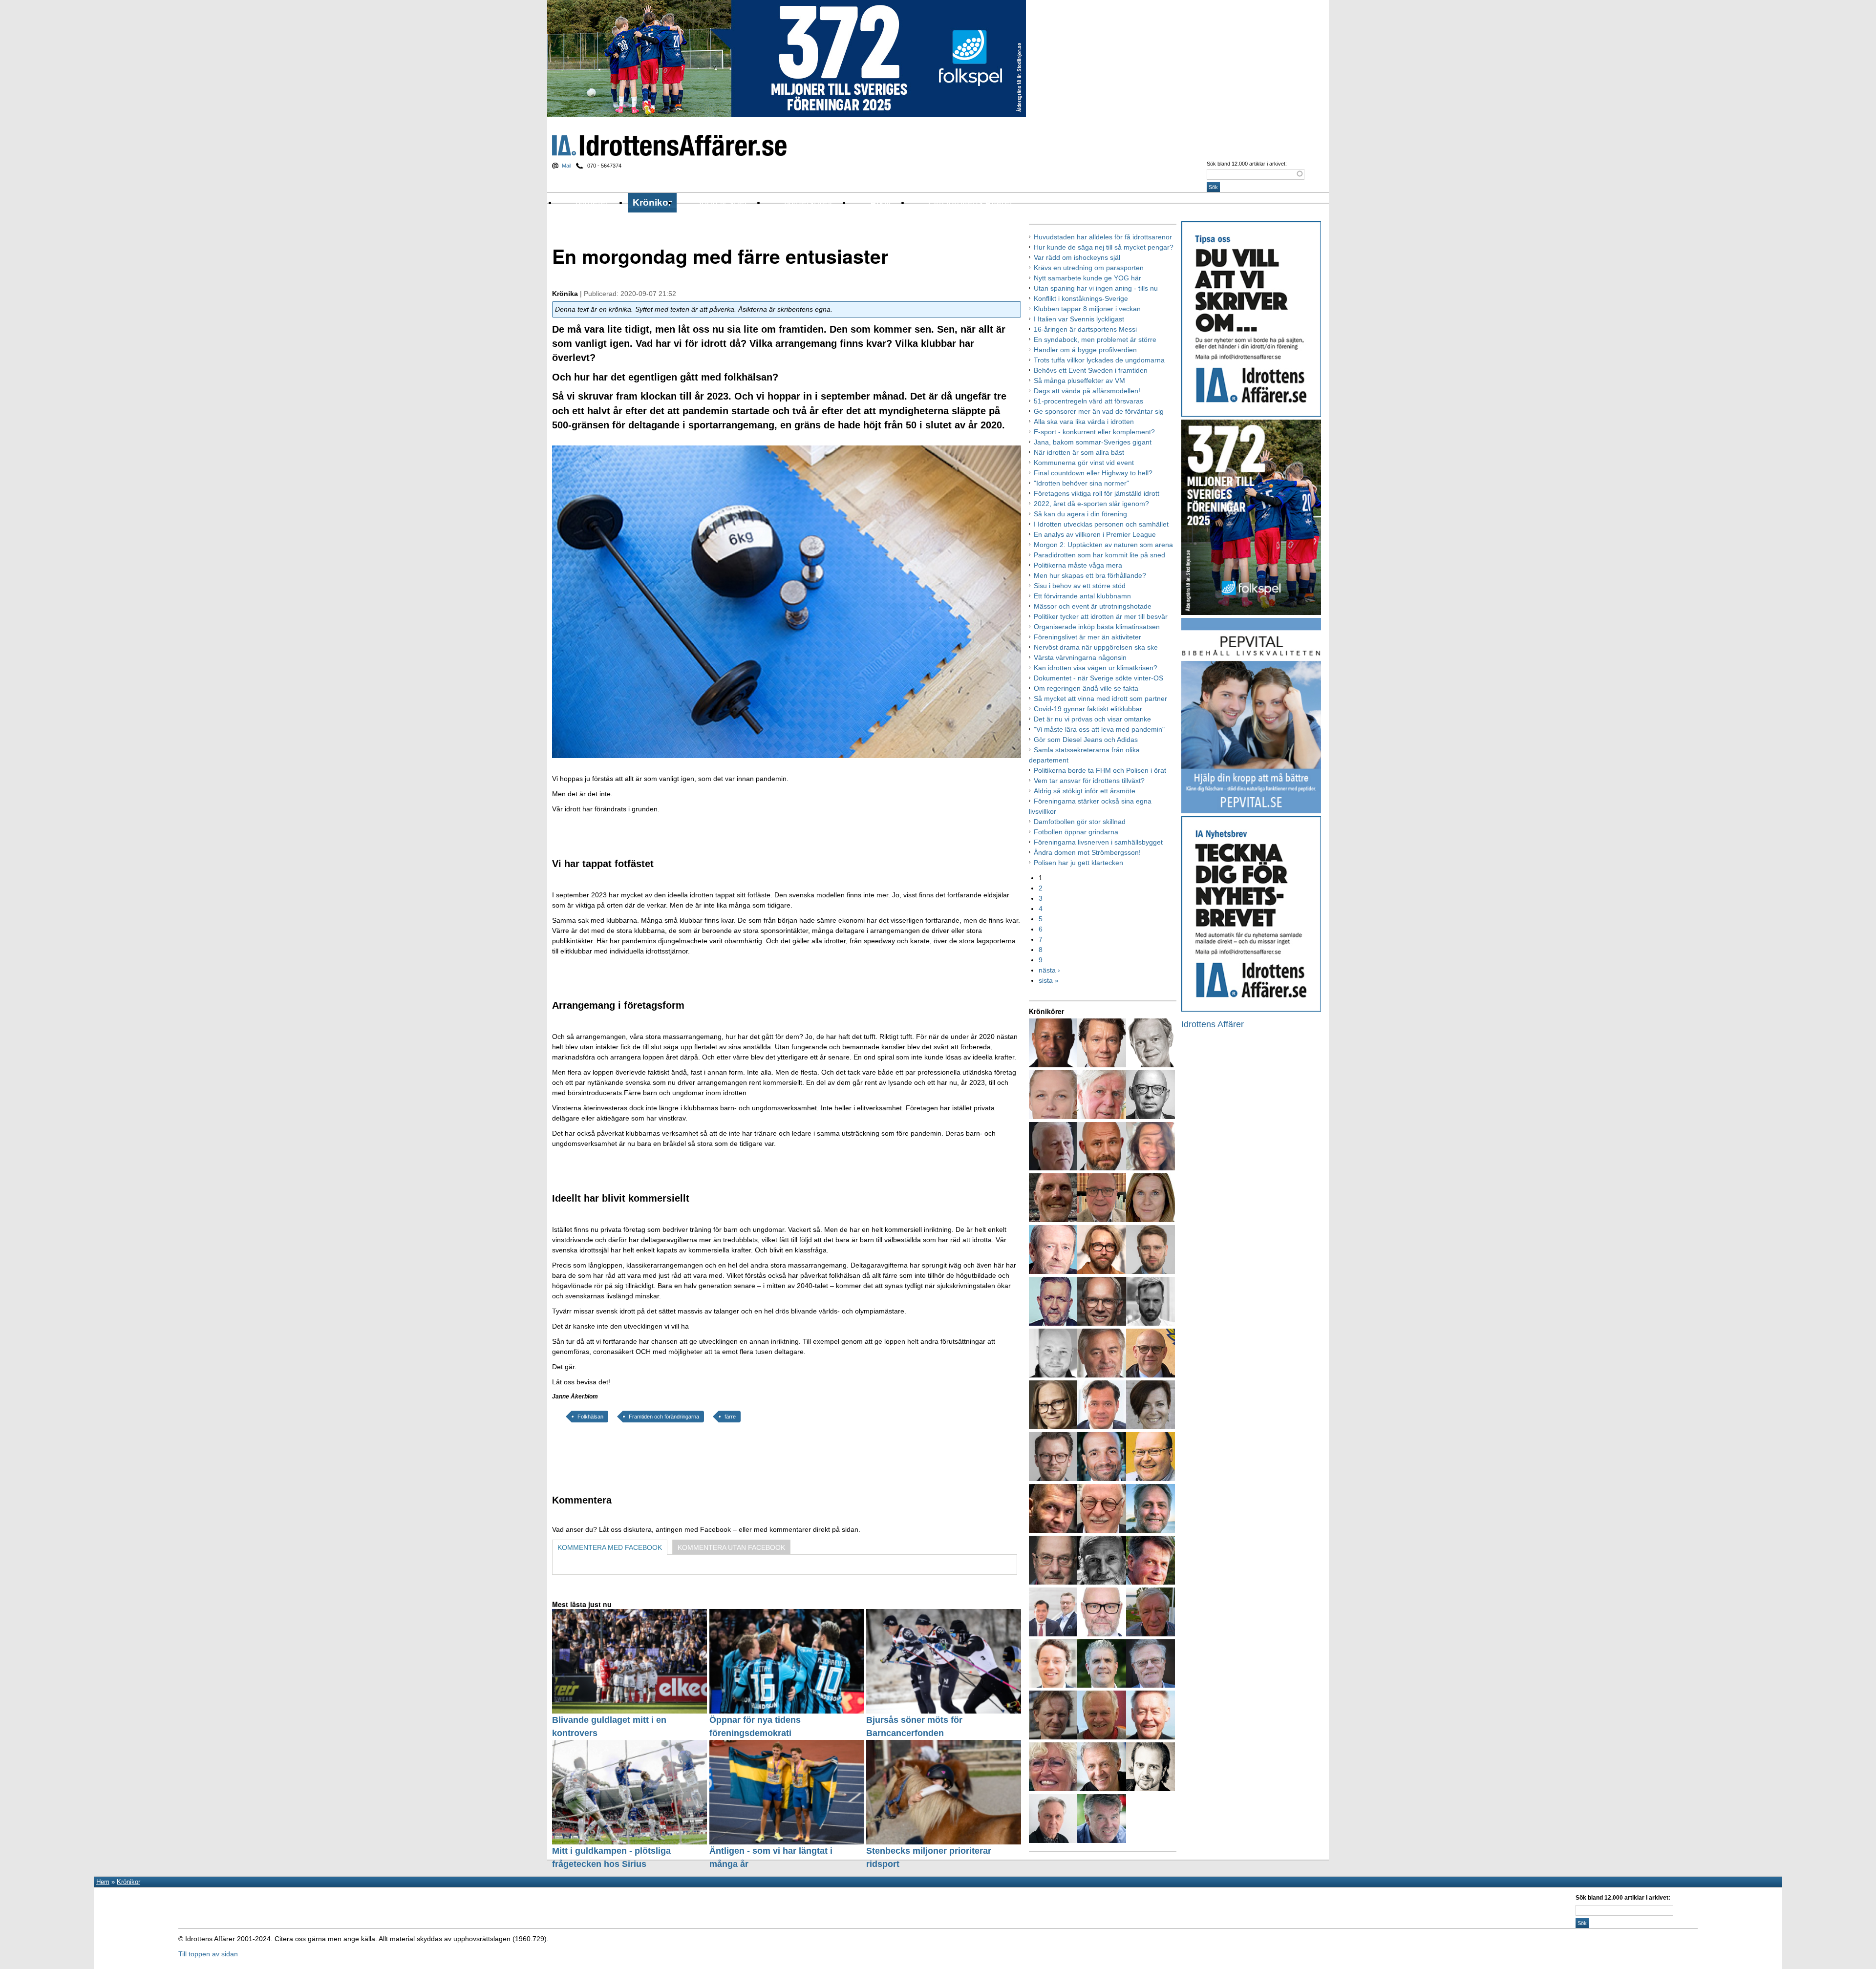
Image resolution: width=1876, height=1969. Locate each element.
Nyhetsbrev (808, 202)
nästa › (1049, 970)
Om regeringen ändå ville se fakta (1086, 688)
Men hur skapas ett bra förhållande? (1090, 575)
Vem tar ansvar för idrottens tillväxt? (1089, 781)
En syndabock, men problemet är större (1095, 339)
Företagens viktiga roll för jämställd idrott (1097, 493)
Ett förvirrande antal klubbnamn (1082, 596)
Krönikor (652, 202)
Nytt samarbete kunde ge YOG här (1087, 278)
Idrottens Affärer (669, 145)
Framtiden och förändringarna (664, 1417)
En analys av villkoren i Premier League (1095, 534)
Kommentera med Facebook (610, 1547)
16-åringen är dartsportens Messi (1085, 329)
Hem (103, 1882)
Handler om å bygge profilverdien (1085, 350)
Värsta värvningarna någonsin (1080, 657)
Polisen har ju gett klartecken (1078, 863)
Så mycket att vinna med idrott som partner (1100, 699)
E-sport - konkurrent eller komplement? (1094, 432)
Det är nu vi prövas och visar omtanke (1092, 719)
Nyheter (592, 202)
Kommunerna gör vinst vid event (1084, 463)
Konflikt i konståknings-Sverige (1081, 298)
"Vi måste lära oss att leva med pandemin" (1099, 729)
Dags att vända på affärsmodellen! (1087, 391)
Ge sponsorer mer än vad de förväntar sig (1099, 411)
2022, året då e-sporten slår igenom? (1091, 504)
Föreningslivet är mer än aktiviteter (1087, 637)
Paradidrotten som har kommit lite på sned (1099, 555)
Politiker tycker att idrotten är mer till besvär (1101, 616)
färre (730, 1417)
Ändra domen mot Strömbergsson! (1087, 852)
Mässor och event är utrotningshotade (1093, 606)
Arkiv (881, 202)
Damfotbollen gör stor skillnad (1080, 822)
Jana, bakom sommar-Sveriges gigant (1093, 442)
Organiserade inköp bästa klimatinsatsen (1097, 627)
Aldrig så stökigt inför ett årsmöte (1085, 791)
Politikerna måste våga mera (1078, 565)
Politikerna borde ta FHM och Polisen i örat (1100, 770)
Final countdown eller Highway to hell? (1093, 473)
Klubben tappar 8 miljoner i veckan (1087, 309)
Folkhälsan (590, 1417)
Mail (566, 166)
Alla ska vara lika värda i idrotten (1084, 422)
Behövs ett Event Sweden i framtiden (1091, 370)
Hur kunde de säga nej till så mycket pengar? (1104, 247)
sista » (1049, 980)
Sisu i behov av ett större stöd (1080, 586)
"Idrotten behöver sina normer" (1081, 483)
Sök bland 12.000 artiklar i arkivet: (1247, 164)
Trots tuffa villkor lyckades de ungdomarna (1099, 360)
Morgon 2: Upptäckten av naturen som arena (1103, 545)
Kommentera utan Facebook (731, 1547)
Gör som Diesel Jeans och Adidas (1086, 740)
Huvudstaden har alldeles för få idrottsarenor (1103, 237)
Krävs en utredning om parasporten (1089, 268)
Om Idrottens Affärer (971, 202)
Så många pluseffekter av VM (1079, 381)
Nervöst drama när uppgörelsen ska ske (1096, 647)
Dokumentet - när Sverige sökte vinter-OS (1098, 678)
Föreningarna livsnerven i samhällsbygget (1098, 842)
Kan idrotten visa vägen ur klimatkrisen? (1096, 668)
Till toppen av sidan (208, 1954)
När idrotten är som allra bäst (1079, 452)
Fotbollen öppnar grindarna (1076, 832)
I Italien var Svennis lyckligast (1079, 319)
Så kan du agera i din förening (1080, 514)
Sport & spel (721, 202)
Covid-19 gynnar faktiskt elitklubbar (1088, 709)
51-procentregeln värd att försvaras (1088, 401)
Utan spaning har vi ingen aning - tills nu (1096, 288)
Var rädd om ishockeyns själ (1077, 257)
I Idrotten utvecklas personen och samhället (1101, 524)
